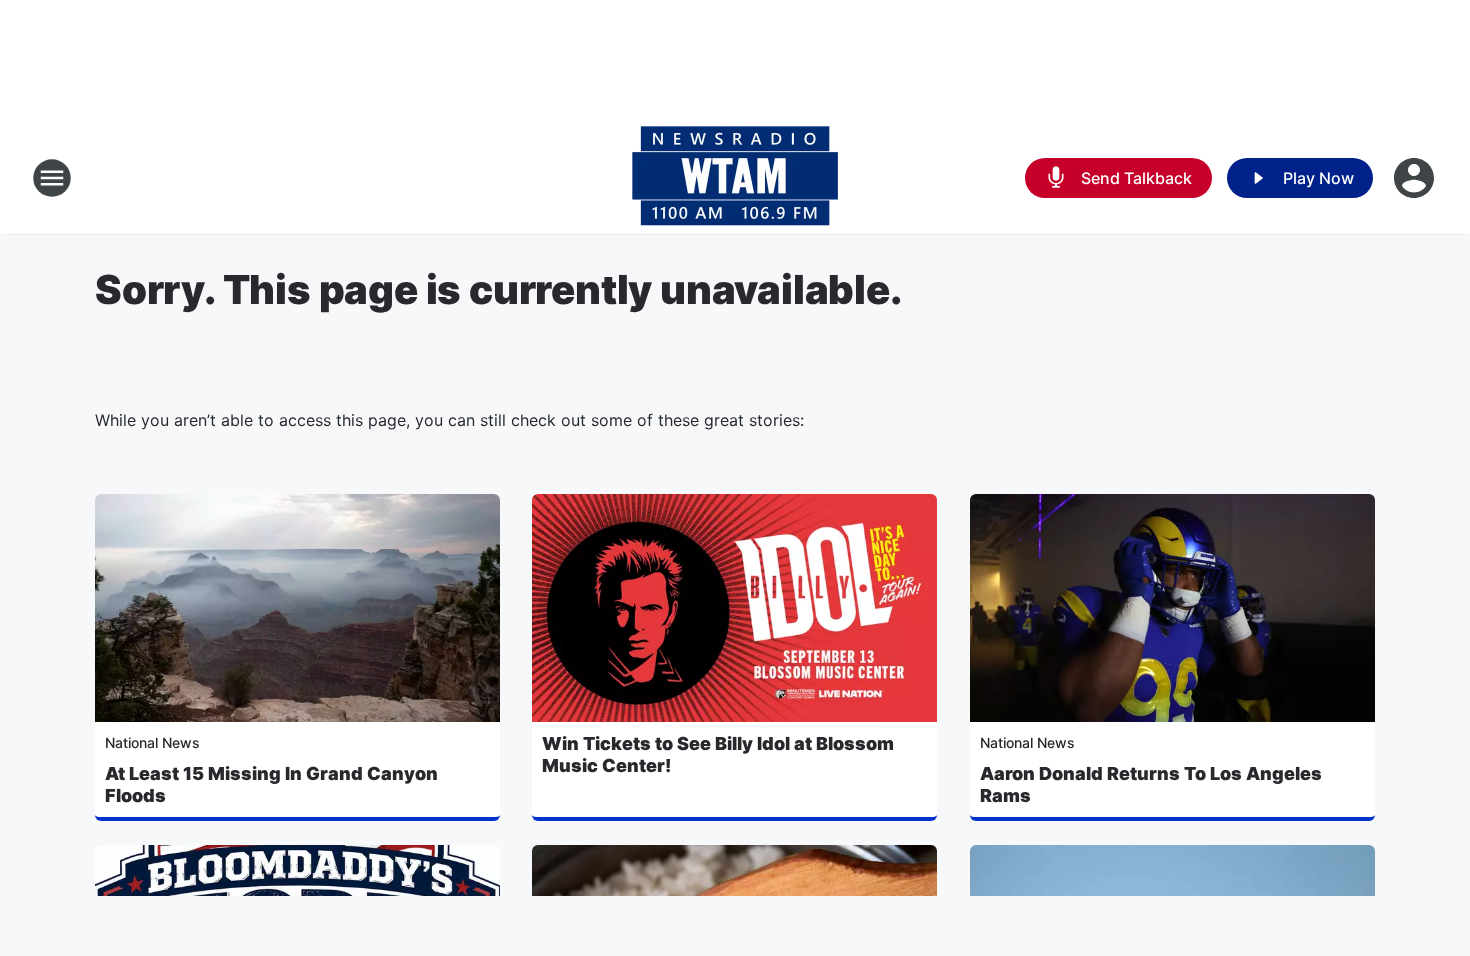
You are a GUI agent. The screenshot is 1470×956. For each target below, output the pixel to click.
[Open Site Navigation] (52, 178)
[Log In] (1416, 178)
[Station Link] (735, 178)
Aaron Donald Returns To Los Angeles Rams (1151, 784)
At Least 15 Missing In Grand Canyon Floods (271, 784)
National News (152, 742)
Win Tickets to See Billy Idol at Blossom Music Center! (718, 754)
